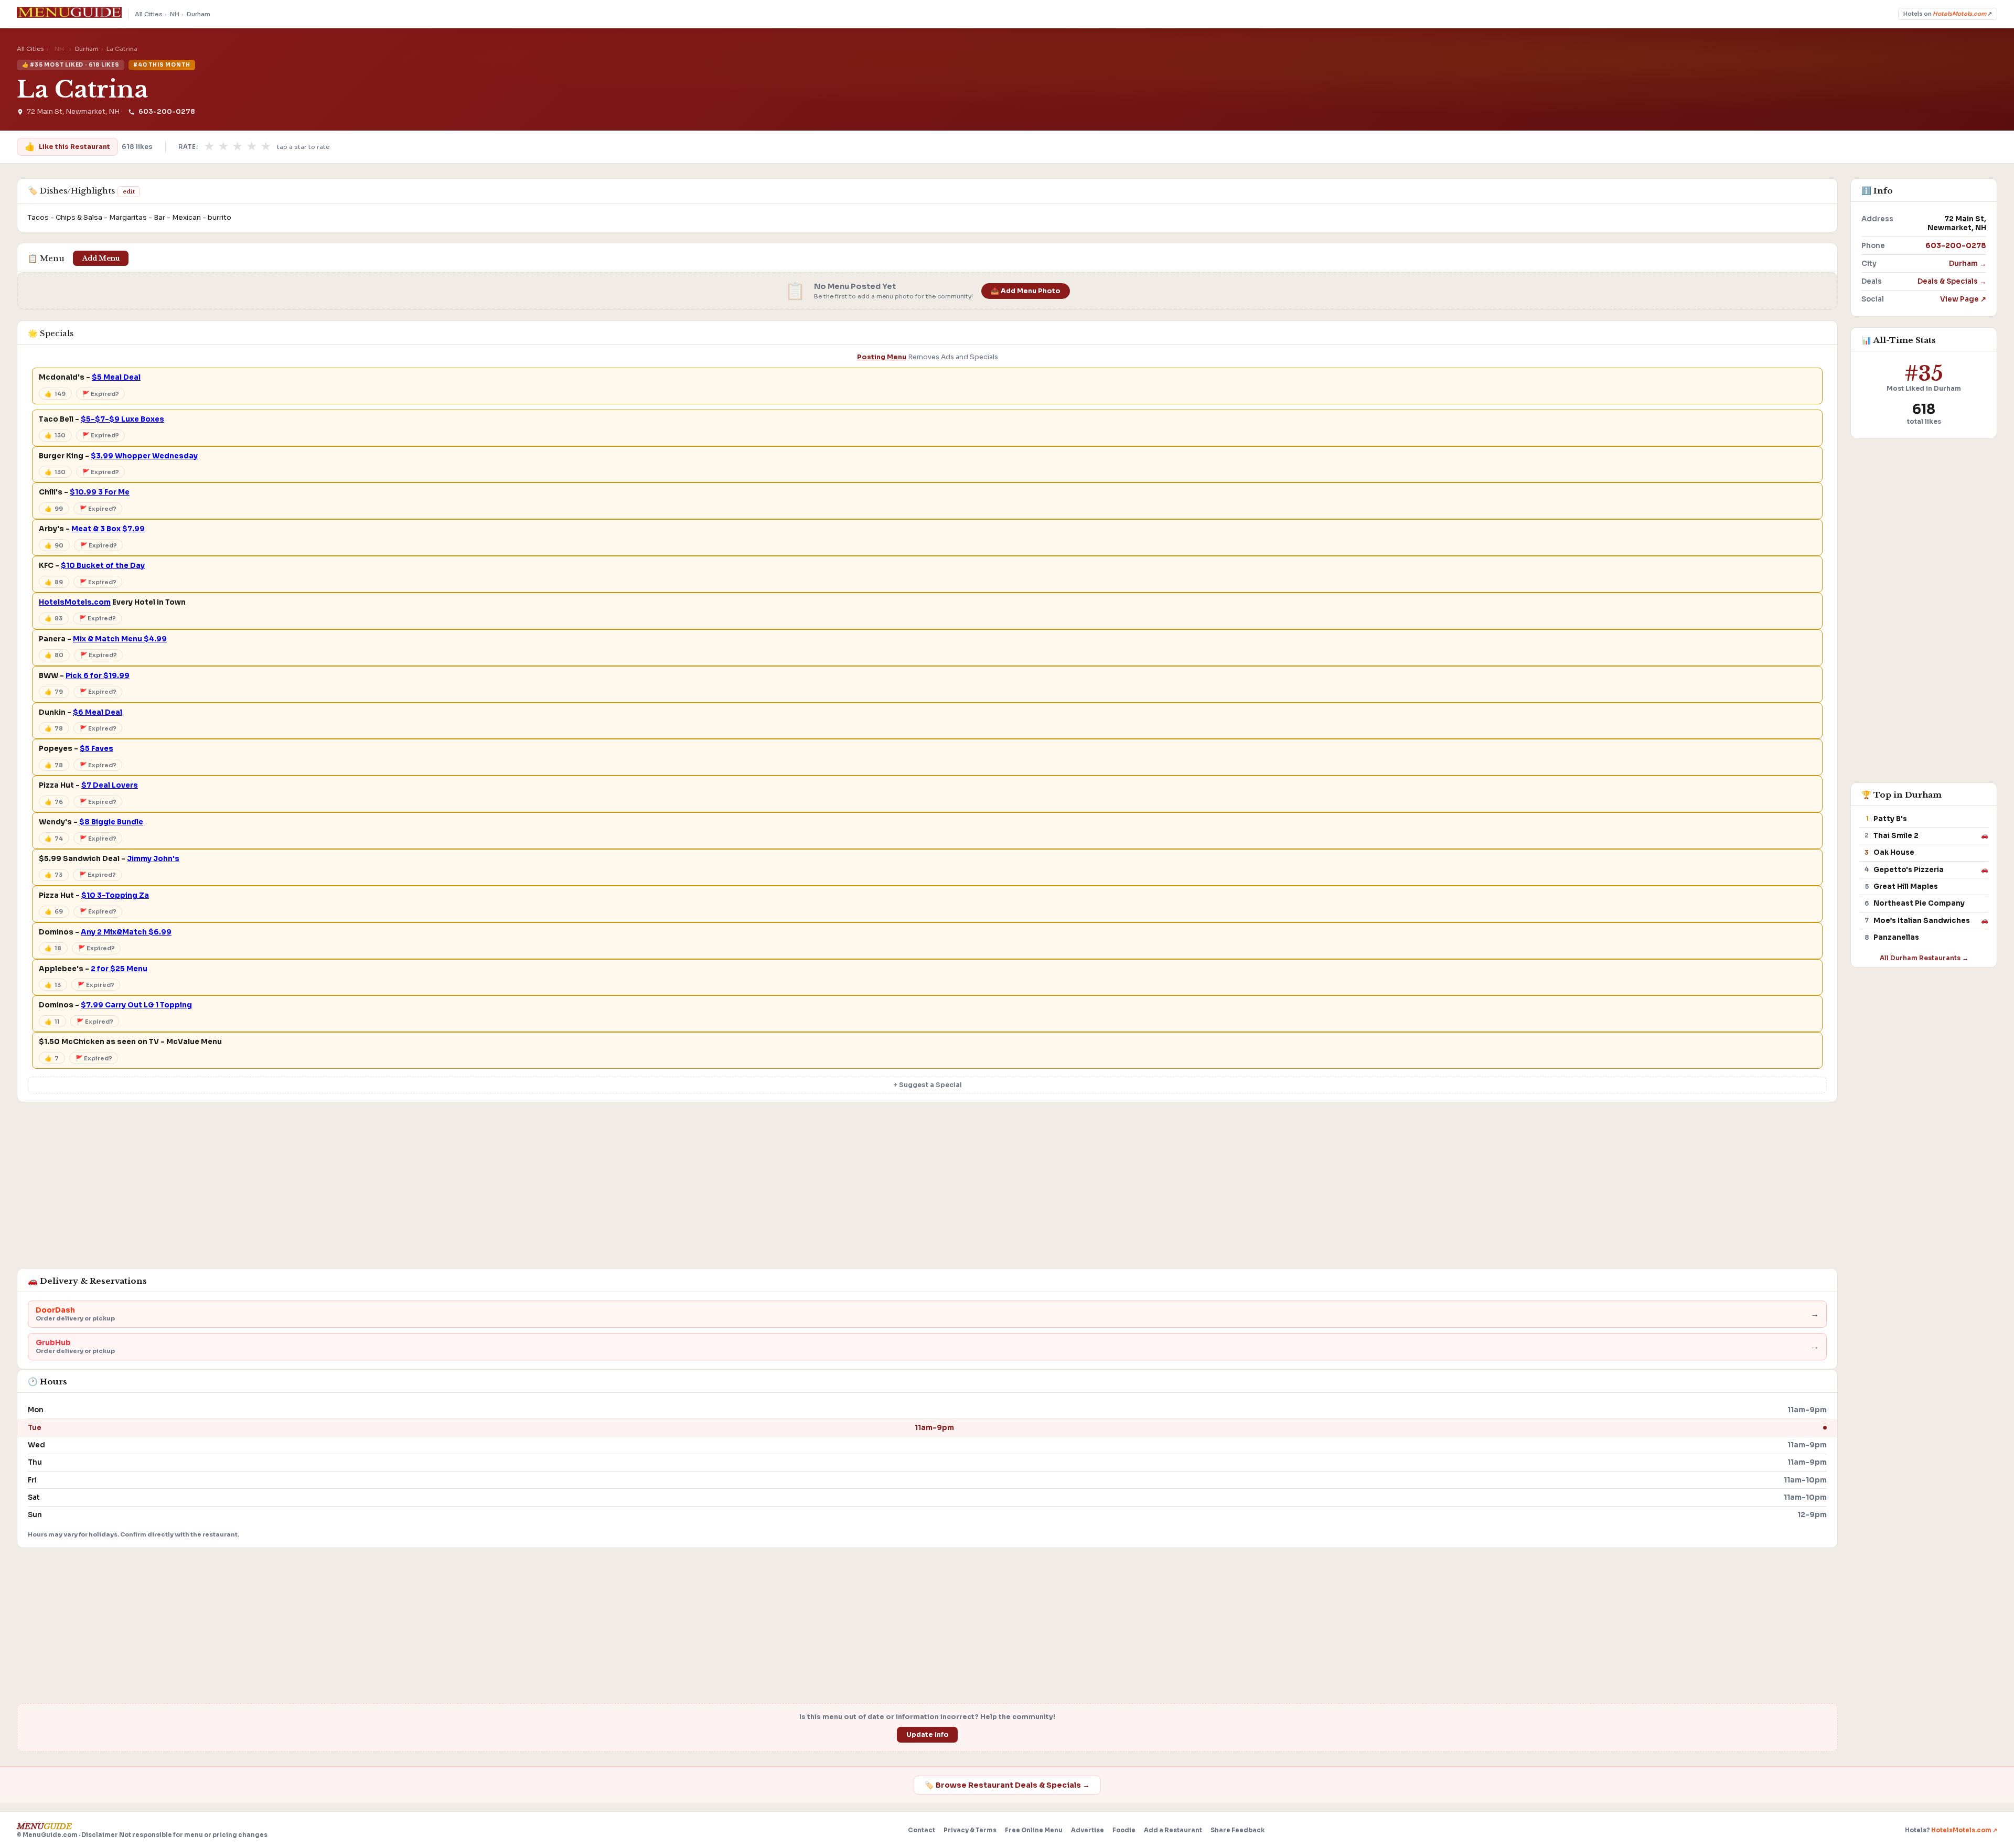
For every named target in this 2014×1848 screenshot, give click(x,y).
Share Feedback (1238, 1830)
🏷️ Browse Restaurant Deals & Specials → (1007, 1785)
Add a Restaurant (1173, 1830)
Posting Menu (882, 357)
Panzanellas (1896, 937)
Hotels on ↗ (1948, 14)
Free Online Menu (1034, 1830)
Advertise (1088, 1830)
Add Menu (101, 258)
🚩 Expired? (101, 394)
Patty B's (1890, 819)
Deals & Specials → (1952, 281)
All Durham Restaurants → (1924, 958)
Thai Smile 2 (1896, 836)
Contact (922, 1830)
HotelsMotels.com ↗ (1964, 1830)
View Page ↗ (1963, 299)
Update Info (928, 1735)
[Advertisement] (927, 1190)
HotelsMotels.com (75, 602)
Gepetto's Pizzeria (1909, 870)
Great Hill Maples (1906, 887)
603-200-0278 (167, 112)
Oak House (1894, 852)
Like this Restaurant (67, 147)
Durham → (1968, 264)
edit (129, 191)
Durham (199, 14)
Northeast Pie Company (1919, 903)
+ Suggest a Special (928, 1085)
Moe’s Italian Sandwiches (1922, 921)
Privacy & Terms (970, 1830)
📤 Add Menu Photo (1026, 291)
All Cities (149, 14)
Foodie (1124, 1830)
